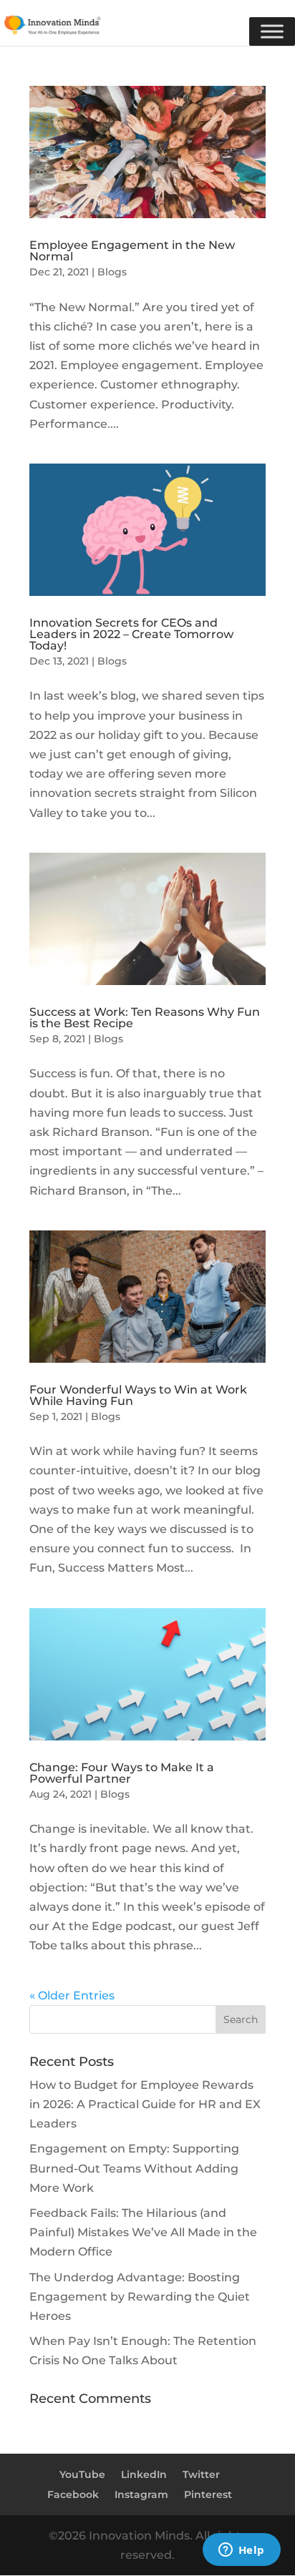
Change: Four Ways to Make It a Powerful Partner (122, 1773)
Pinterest (208, 2494)
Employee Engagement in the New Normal (132, 251)
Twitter (201, 2474)
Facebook (73, 2494)
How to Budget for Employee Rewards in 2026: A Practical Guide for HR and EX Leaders (145, 2104)
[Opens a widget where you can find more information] (241, 2551)
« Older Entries (72, 1995)
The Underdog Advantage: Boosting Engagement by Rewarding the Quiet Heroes (140, 2297)
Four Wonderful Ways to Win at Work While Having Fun (138, 1395)
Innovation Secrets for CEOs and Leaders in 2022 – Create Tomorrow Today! (131, 634)
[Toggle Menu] (272, 31)
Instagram (141, 2494)
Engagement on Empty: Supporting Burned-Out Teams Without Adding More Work (134, 2168)
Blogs (112, 272)
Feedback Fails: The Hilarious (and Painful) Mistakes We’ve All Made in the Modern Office (143, 2232)
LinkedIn (144, 2474)
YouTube (82, 2474)
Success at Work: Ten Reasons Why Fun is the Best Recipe (145, 1018)
